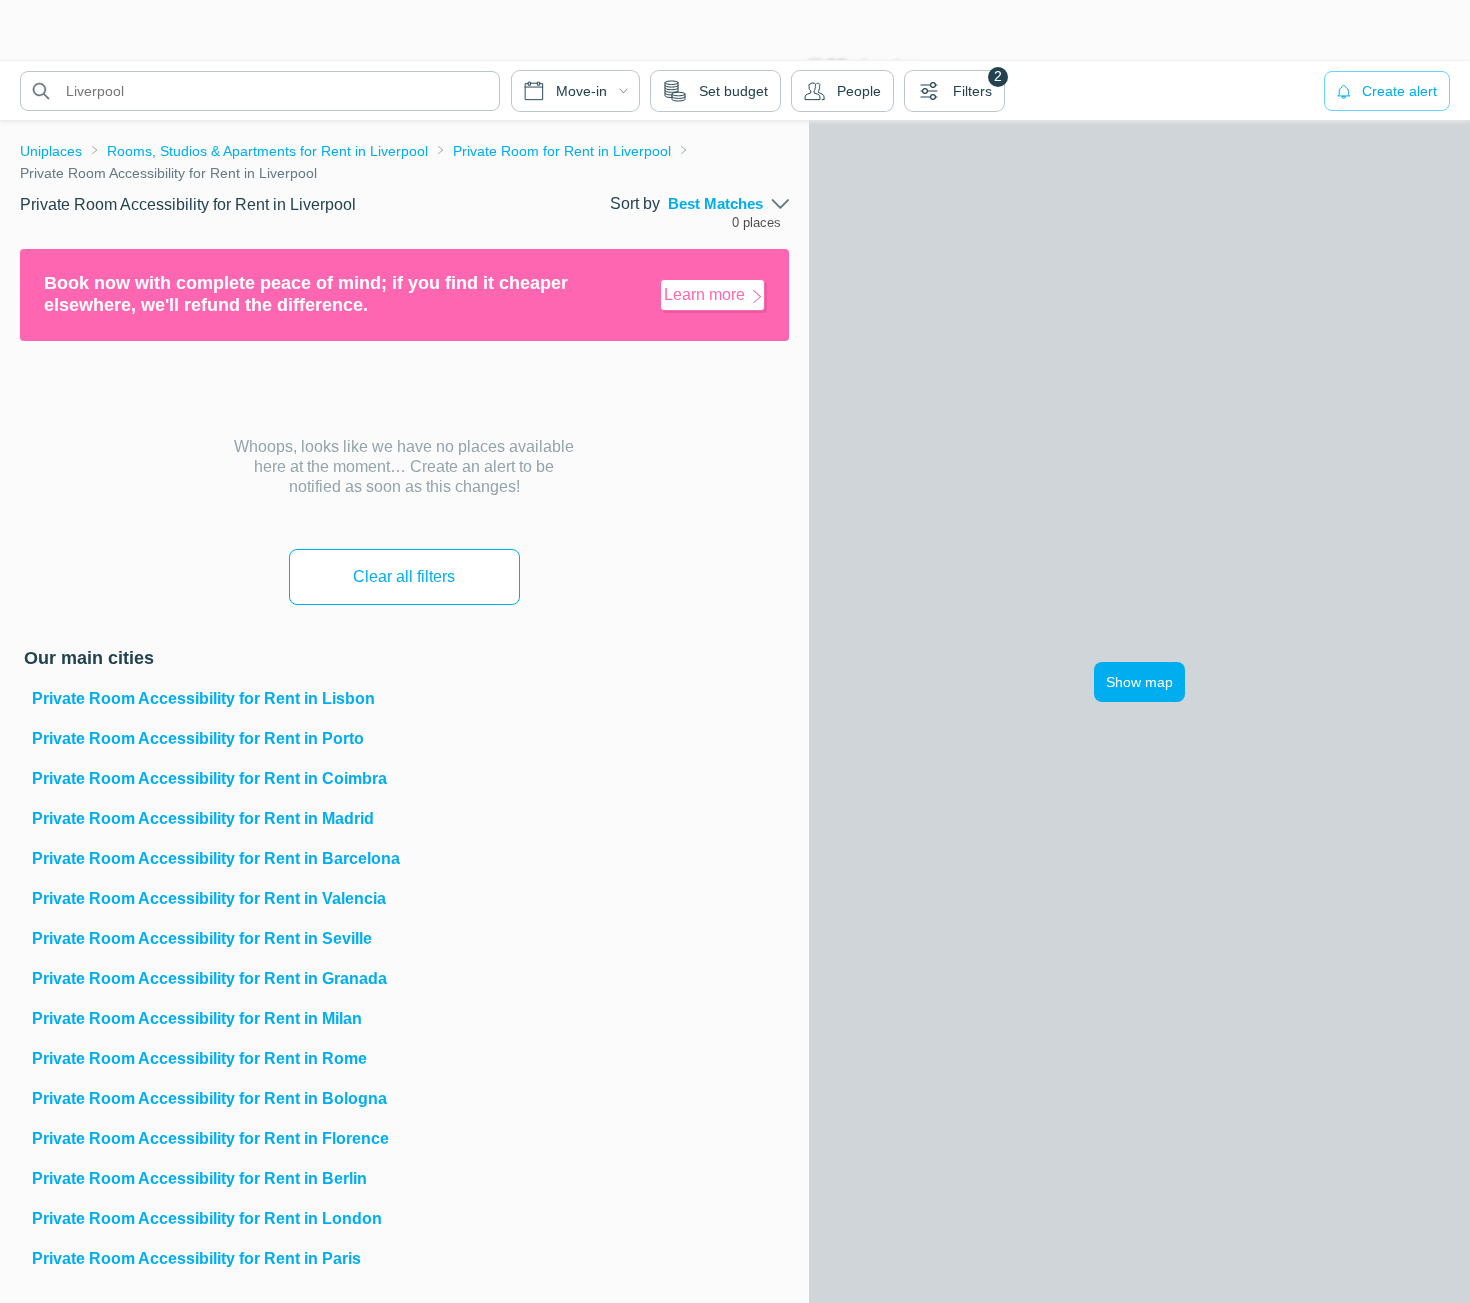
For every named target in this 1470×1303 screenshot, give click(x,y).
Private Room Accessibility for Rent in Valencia (209, 898)
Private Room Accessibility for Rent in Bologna (209, 1098)
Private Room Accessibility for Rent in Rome (199, 1058)
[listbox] (728, 204)
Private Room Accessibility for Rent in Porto (198, 738)
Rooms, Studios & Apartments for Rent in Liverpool (267, 151)
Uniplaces (51, 151)
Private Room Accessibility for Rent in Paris (196, 1258)
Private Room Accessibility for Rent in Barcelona (216, 858)
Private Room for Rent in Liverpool (562, 151)
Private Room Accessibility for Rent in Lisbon (203, 698)
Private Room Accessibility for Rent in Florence (210, 1138)
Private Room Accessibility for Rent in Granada (209, 978)
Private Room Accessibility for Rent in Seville (202, 938)
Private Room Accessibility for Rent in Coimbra (209, 778)
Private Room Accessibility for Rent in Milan (197, 1018)
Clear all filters (404, 576)
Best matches (715, 204)
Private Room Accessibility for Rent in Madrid (203, 818)
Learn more (704, 294)
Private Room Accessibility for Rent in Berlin (199, 1178)
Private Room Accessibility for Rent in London (207, 1218)
